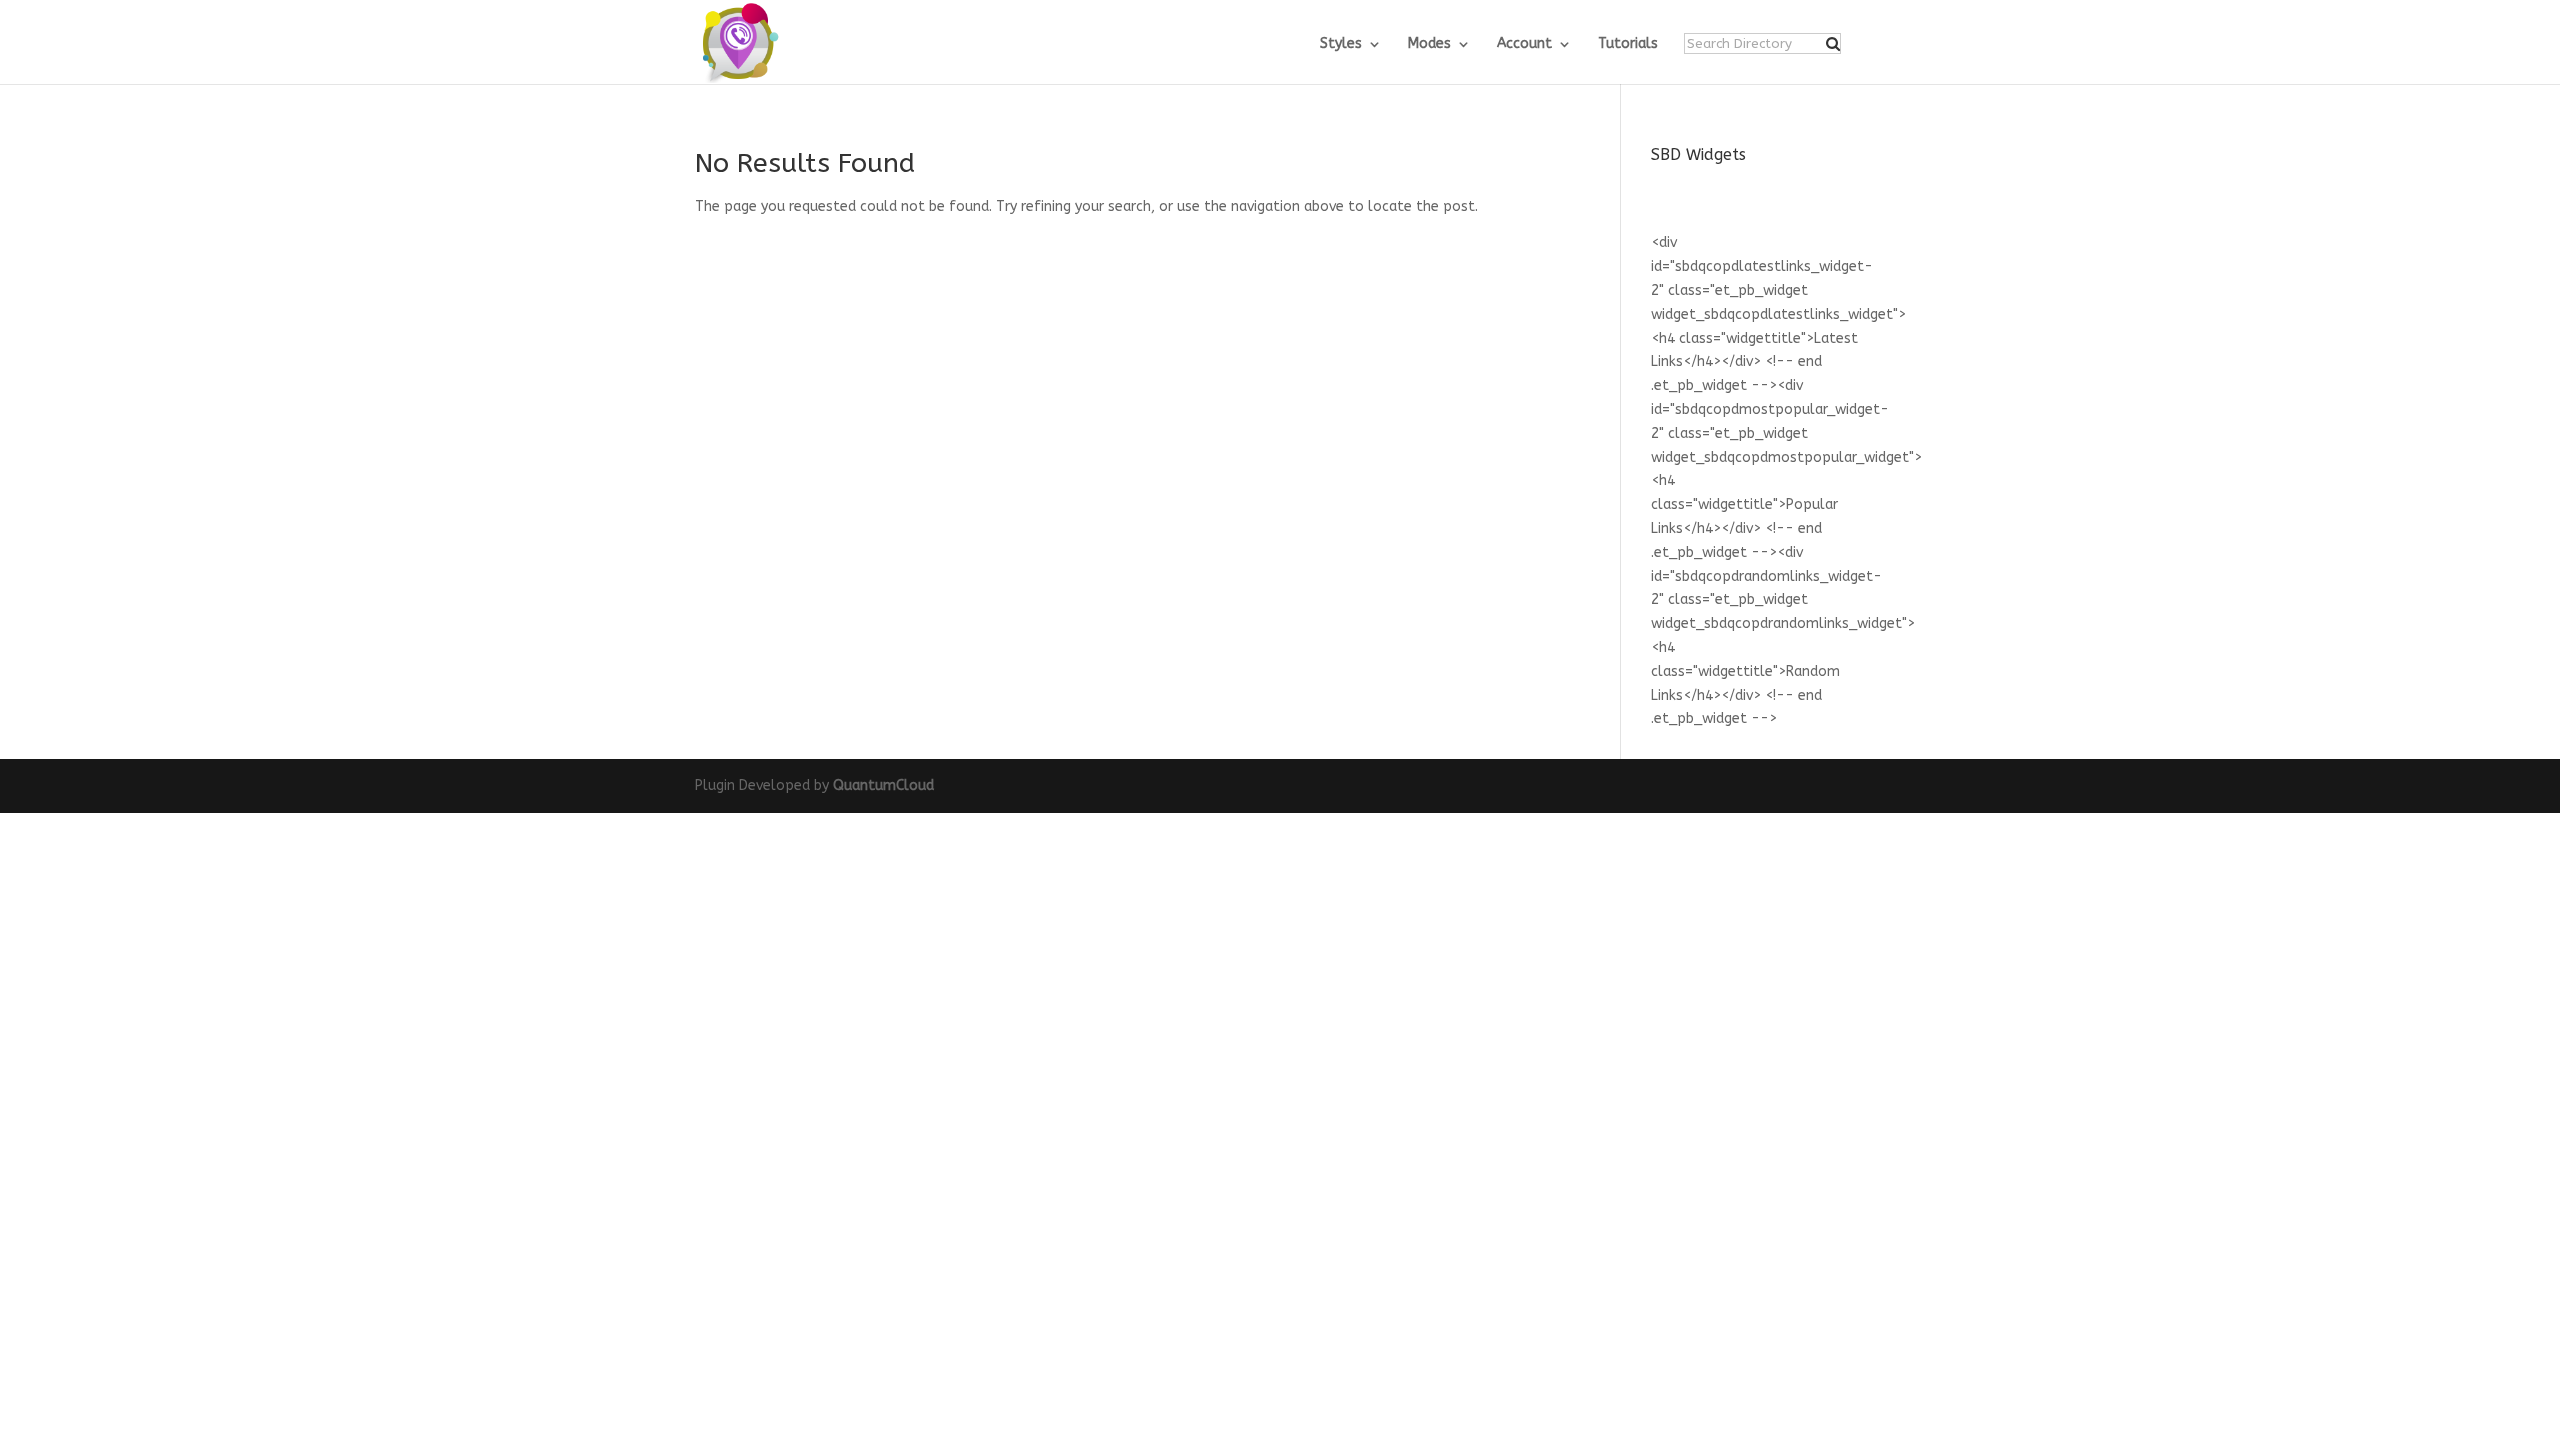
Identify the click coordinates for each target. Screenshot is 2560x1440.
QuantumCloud (883, 785)
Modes (1429, 44)
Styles (1341, 44)
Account (1524, 44)
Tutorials (1628, 44)
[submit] (1833, 44)
